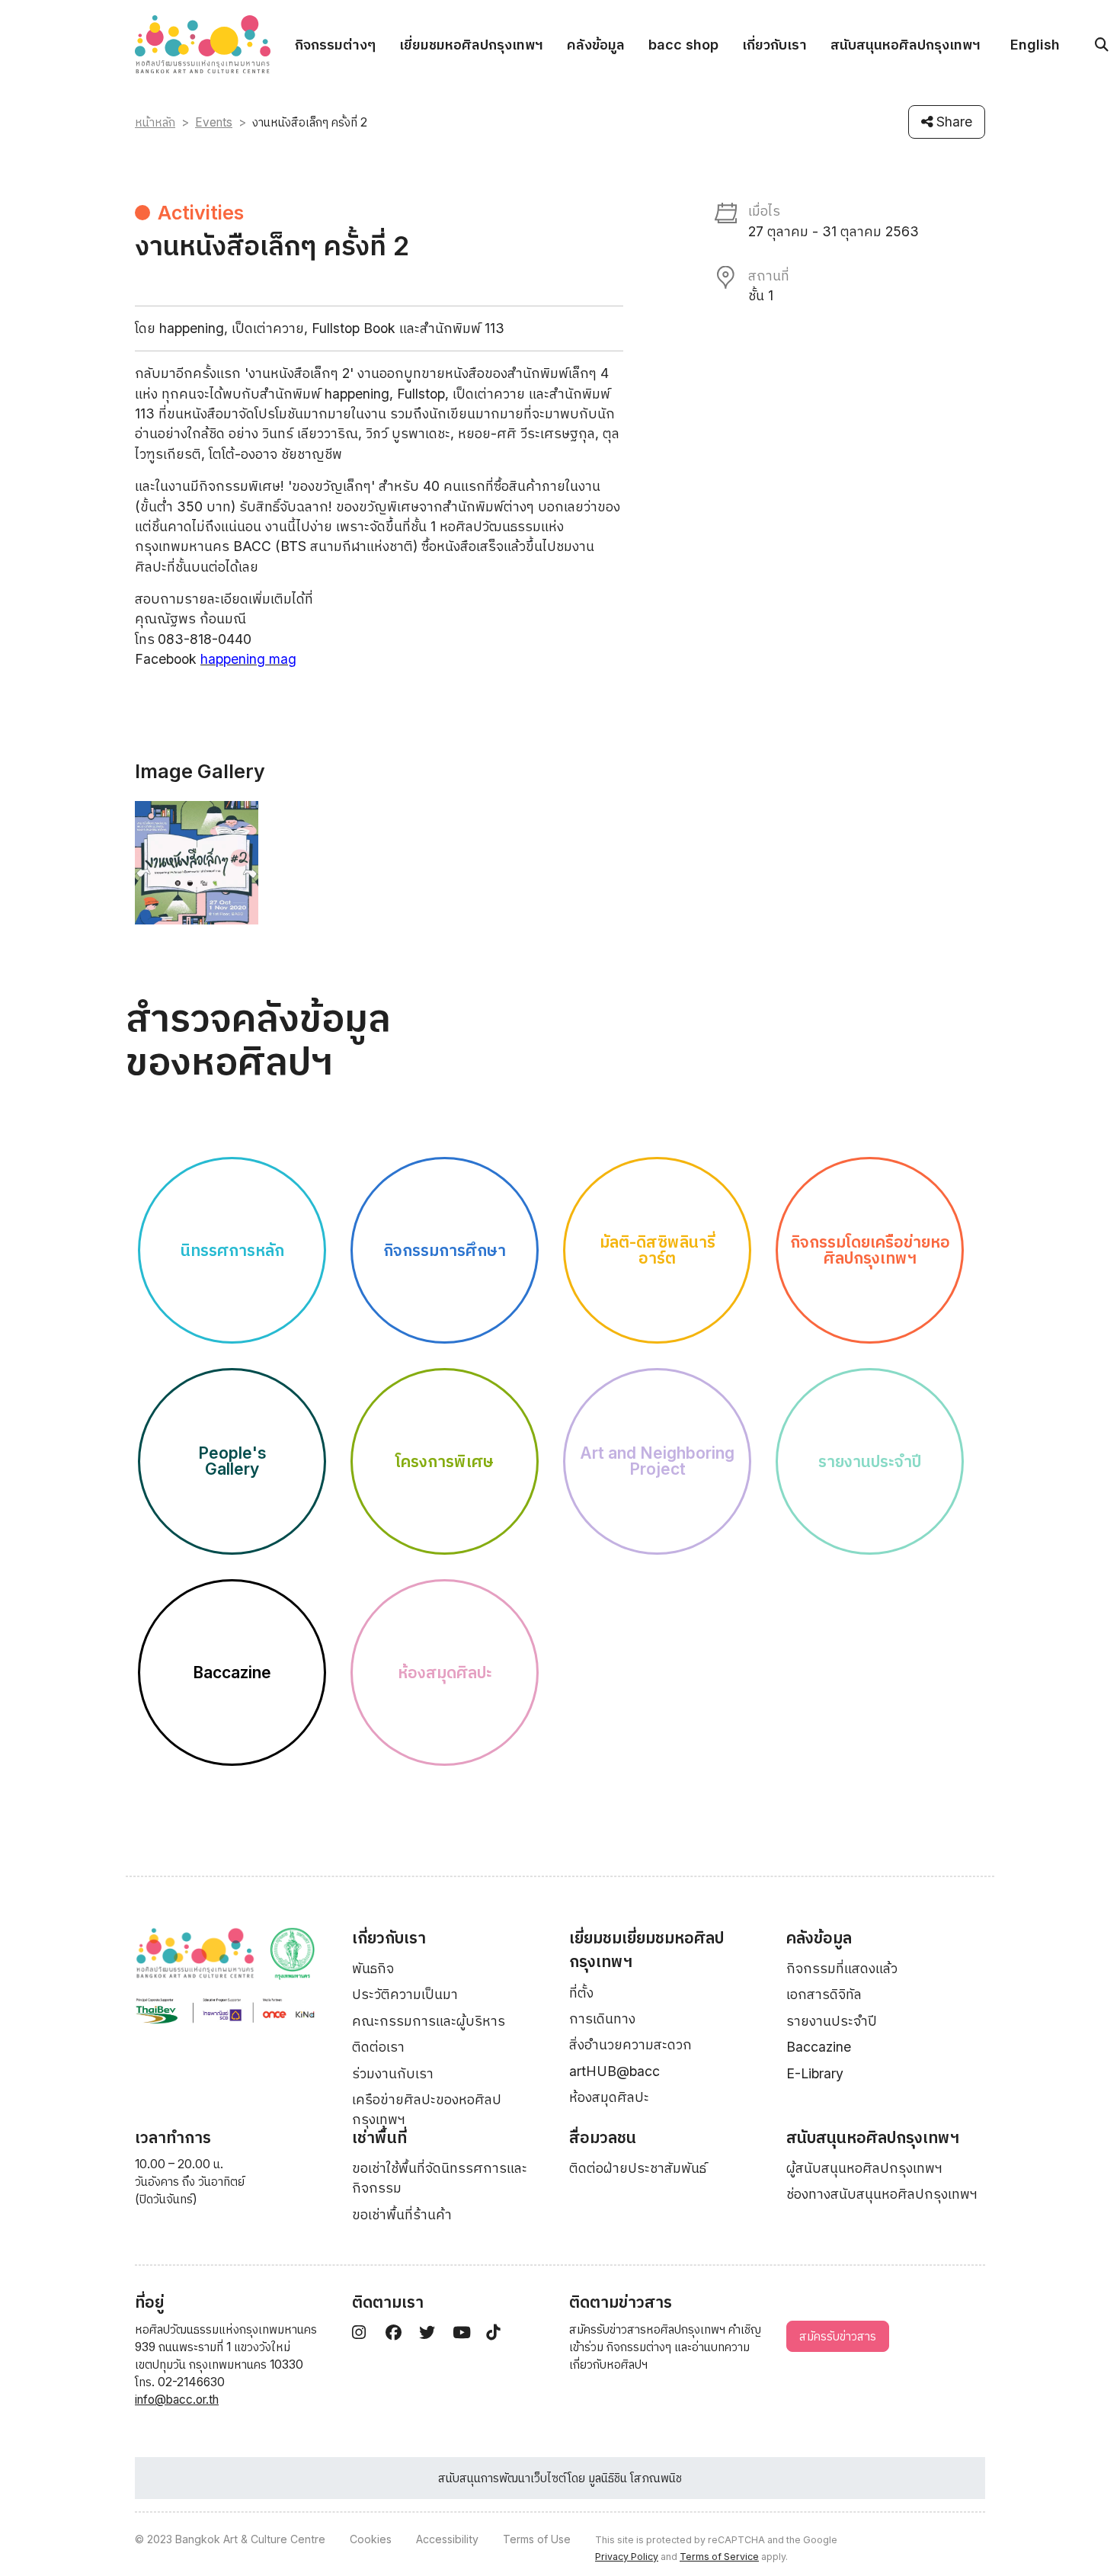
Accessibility (447, 2539)
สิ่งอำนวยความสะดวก (630, 2044)
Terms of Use (537, 2539)
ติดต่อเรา (378, 2047)
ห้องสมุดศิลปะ (609, 2097)
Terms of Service (719, 2557)
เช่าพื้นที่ (379, 2137)
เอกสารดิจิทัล (824, 1994)
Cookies (371, 2539)
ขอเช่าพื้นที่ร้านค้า (402, 2214)
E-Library (815, 2073)
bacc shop (683, 45)
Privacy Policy (627, 2557)
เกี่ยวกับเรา (774, 45)
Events (214, 122)
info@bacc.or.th (177, 2400)
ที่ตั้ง (581, 1993)
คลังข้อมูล (596, 45)
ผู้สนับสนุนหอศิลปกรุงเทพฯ (864, 2168)
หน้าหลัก (155, 122)
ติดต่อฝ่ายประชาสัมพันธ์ (638, 2168)
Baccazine (819, 2047)
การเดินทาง (602, 2019)
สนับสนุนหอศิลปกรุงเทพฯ (906, 45)
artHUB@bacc (614, 2071)
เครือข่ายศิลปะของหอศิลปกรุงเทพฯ (427, 2109)
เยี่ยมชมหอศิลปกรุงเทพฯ (471, 45)
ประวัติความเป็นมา (405, 1994)
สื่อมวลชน (603, 2137)
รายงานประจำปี (832, 2021)
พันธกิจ (373, 1968)
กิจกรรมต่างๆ (335, 45)
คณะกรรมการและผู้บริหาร (429, 2021)
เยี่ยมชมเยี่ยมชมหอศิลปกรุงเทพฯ (646, 1950)
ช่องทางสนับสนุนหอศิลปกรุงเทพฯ (882, 2194)
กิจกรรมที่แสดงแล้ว (842, 1968)
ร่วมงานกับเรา (393, 2073)
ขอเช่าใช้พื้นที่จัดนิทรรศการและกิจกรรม (440, 2178)
